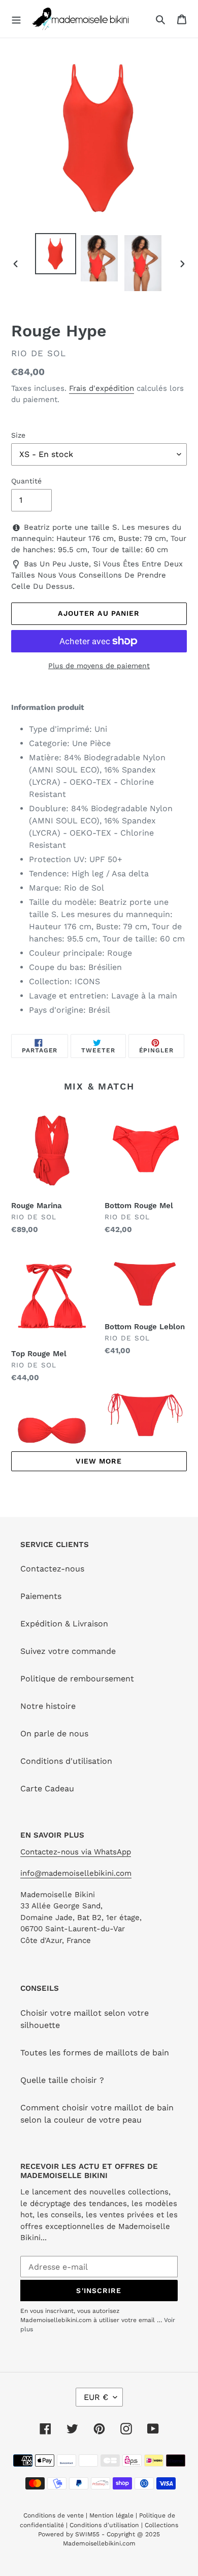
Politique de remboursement (77, 1679)
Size (18, 435)
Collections (161, 2525)
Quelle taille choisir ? (62, 2080)
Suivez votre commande (68, 1651)
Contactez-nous (52, 1569)
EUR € (96, 2397)
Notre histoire (48, 1706)
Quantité (26, 481)
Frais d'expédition (102, 388)
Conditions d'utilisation (66, 1761)
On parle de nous (54, 1734)
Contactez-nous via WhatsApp (76, 1852)
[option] (56, 254)
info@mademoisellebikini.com (76, 1873)
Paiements (41, 1596)
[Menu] (16, 19)
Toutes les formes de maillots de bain (95, 2053)
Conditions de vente (55, 2515)
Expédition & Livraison (64, 1624)
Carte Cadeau (47, 1788)
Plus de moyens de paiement (99, 666)
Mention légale (111, 2515)
